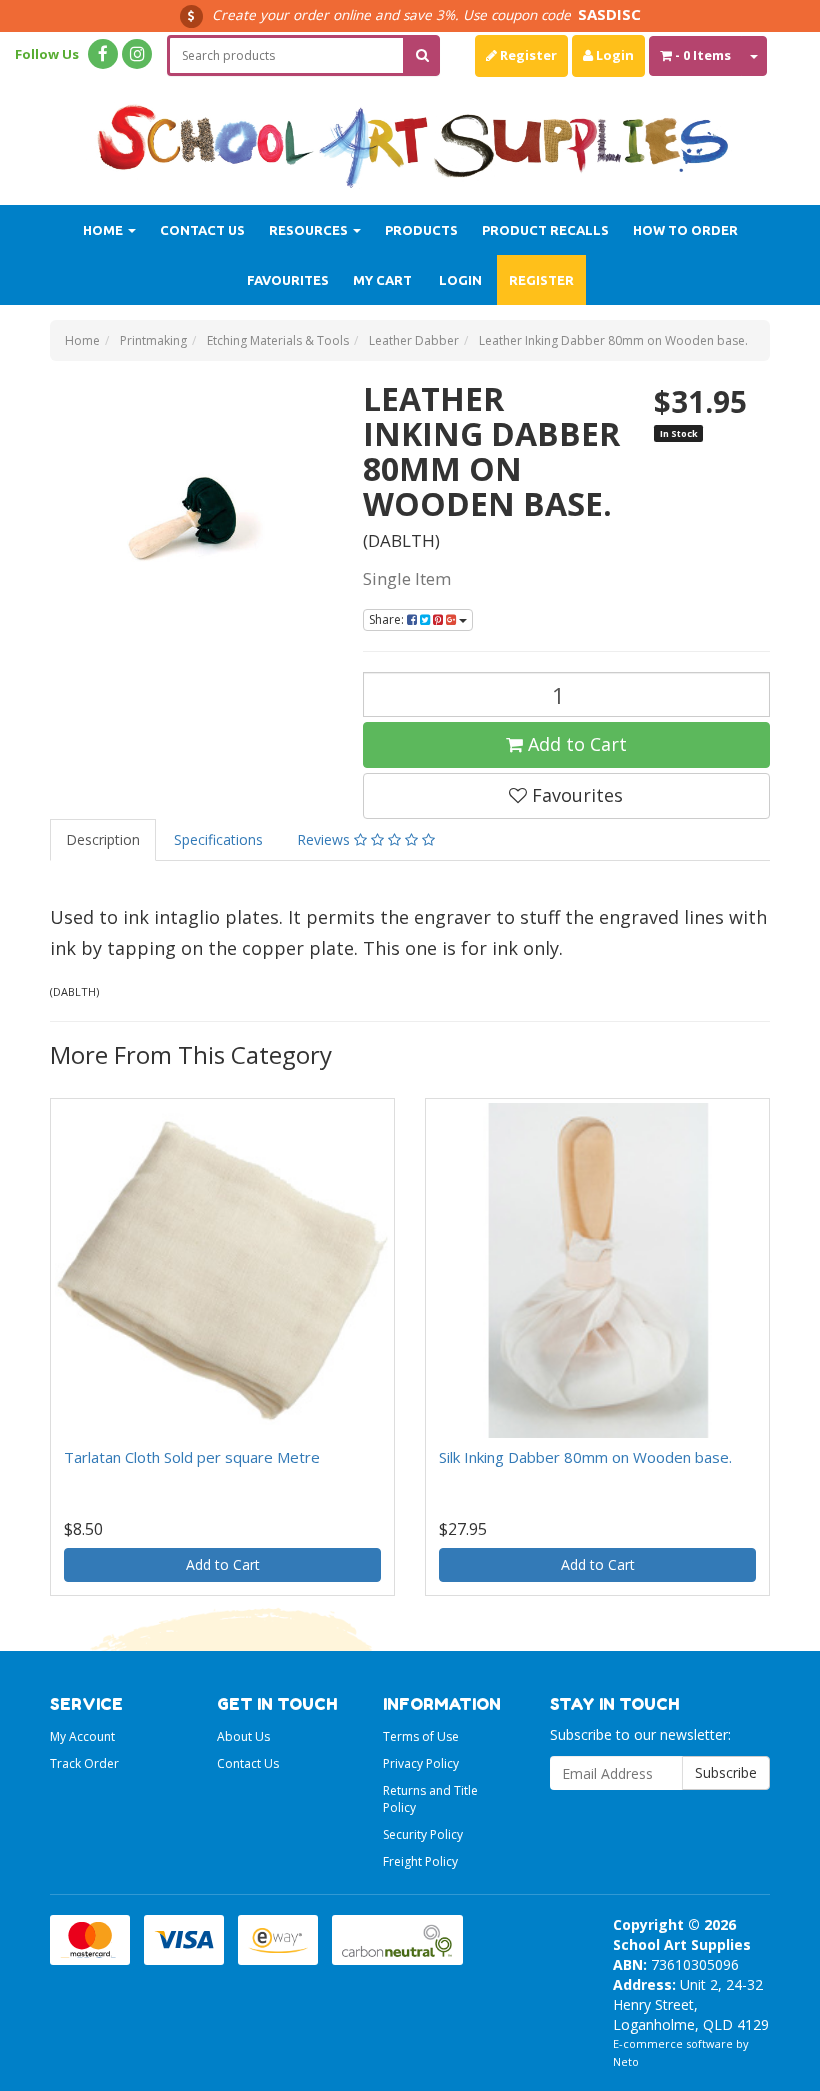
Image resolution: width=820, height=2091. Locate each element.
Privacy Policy (421, 1763)
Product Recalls (545, 230)
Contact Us (202, 230)
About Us (243, 1736)
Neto (626, 2061)
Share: (388, 619)
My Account (82, 1736)
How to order (685, 230)
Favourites (288, 280)
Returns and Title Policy (430, 1799)
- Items (703, 55)
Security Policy (423, 1834)
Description (103, 839)
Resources (310, 230)
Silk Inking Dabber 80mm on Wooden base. (585, 1457)
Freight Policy (420, 1861)
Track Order (84, 1763)
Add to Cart (575, 744)
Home (104, 230)
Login (613, 55)
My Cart (382, 280)
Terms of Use (421, 1736)
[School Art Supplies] (410, 133)
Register (527, 55)
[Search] (422, 55)
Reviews (325, 839)
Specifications (218, 839)
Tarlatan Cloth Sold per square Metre (192, 1457)
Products (421, 230)
